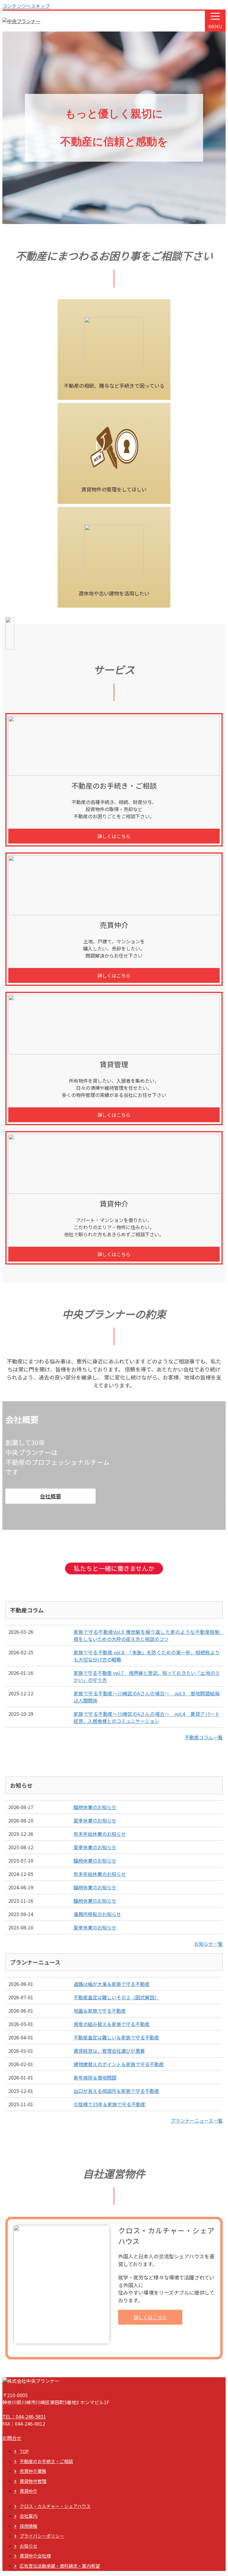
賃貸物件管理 (33, 2481)
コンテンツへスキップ (26, 6)
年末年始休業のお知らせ (100, 1834)
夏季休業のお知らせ (95, 1820)
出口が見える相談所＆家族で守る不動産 (116, 2091)
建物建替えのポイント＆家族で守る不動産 (119, 2064)
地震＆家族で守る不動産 (100, 2011)
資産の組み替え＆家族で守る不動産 (112, 2024)
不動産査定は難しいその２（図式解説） (116, 1997)
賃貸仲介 (28, 2491)
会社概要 (50, 1496)
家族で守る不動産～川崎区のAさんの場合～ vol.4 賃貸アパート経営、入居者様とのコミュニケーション (147, 1717)
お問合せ (12, 2438)
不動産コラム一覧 (204, 1737)
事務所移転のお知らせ (97, 1914)
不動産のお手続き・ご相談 (46, 2461)
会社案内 (28, 2516)
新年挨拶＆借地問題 (95, 2077)
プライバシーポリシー (42, 2536)
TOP (24, 2451)
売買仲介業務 (33, 2471)
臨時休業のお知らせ (95, 1807)
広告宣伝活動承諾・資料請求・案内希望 (60, 2566)
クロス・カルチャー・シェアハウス (55, 2506)
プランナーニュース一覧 (197, 2121)
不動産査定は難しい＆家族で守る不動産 (116, 2037)
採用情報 (28, 2526)
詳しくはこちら (114, 836)
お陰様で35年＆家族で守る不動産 (110, 2104)
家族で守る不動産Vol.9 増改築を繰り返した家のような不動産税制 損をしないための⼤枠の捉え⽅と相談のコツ (149, 1635)
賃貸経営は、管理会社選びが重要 (109, 2051)
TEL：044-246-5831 (24, 2416)
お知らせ (28, 2546)
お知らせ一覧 (208, 1944)
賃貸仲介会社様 (35, 2556)
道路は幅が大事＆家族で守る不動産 (112, 1984)
